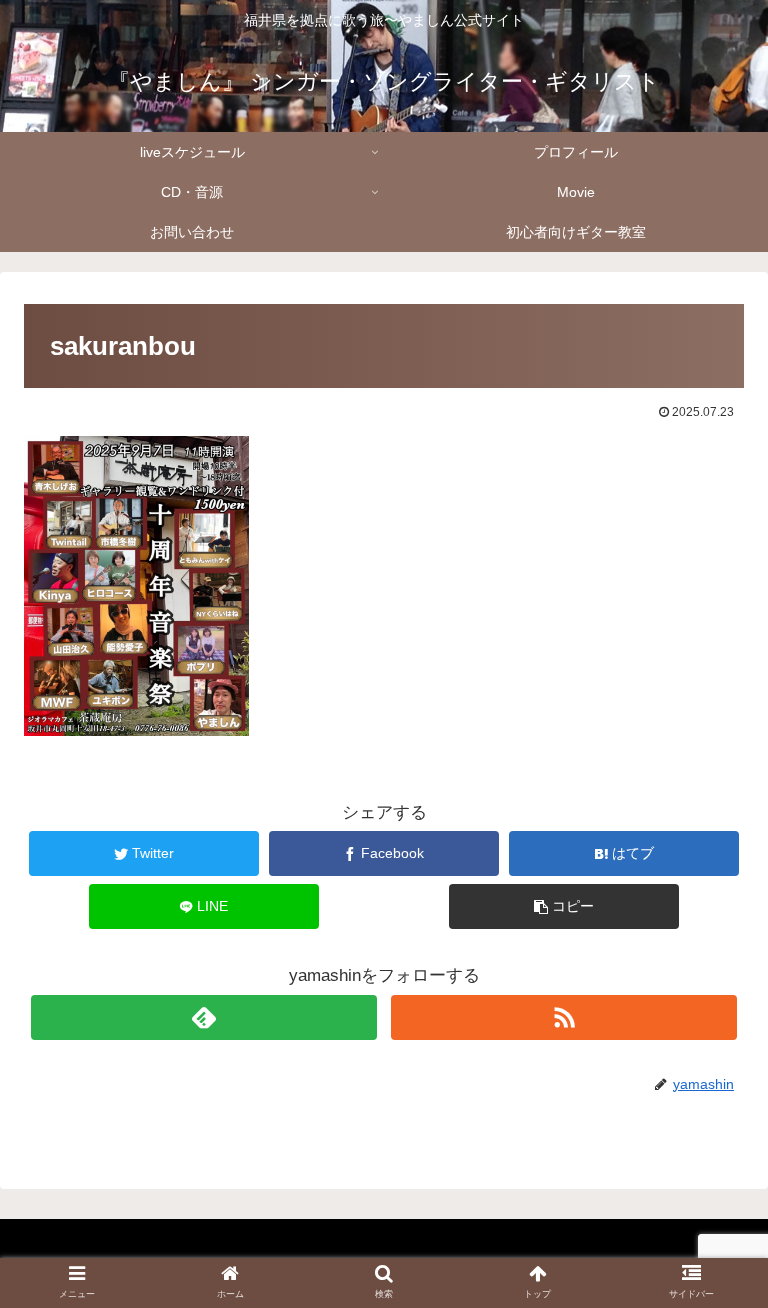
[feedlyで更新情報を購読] (204, 1017)
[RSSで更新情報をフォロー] (564, 1017)
